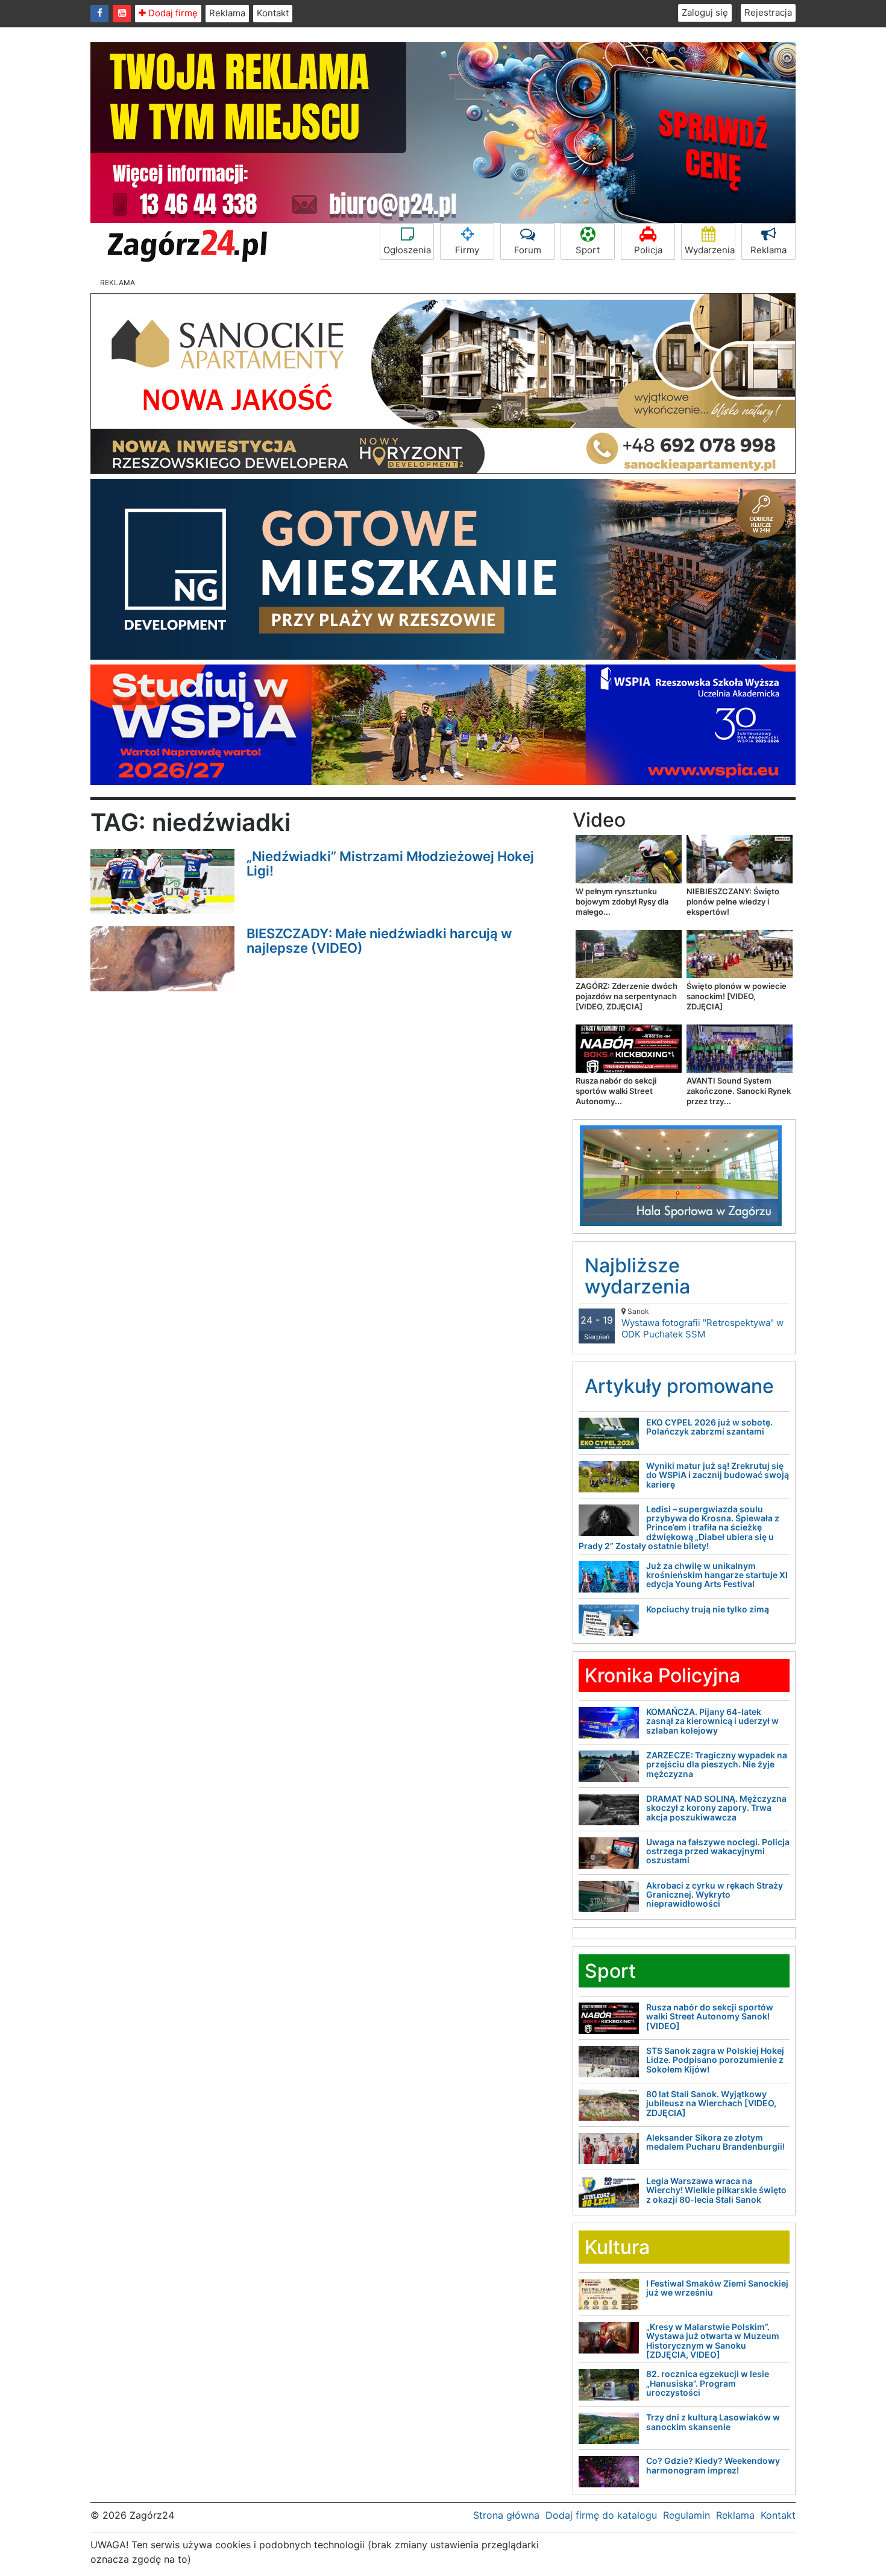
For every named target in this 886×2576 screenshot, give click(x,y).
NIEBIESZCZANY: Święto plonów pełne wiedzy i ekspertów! (733, 901)
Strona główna (506, 2515)
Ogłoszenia (407, 250)
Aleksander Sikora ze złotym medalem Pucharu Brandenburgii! (715, 2142)
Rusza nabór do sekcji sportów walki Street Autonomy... (616, 1091)
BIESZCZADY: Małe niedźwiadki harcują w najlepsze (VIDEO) (379, 941)
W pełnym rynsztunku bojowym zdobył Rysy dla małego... (622, 901)
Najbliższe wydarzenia (637, 1276)
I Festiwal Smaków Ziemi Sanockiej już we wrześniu (717, 2288)
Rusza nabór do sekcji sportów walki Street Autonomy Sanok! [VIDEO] (710, 2016)
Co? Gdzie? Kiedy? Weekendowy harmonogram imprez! (713, 2465)
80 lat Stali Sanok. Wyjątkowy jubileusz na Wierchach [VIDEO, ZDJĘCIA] (711, 2103)
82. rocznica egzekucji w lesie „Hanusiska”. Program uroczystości (708, 2383)
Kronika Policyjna (662, 1675)
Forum (528, 250)
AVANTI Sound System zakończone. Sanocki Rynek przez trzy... (739, 1091)
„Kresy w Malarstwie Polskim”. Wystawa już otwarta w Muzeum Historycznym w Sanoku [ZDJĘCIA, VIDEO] (713, 2341)
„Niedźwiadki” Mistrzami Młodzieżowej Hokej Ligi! (390, 863)
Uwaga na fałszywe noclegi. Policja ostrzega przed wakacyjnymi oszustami (718, 1851)
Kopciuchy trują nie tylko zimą (708, 1609)
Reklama (227, 13)
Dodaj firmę (172, 13)
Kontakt (273, 13)
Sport (588, 250)
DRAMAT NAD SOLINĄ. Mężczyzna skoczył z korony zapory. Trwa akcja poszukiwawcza (716, 1808)
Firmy (467, 250)
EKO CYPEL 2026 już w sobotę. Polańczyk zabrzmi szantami (709, 1427)
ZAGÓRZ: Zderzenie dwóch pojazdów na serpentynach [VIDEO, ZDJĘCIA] (627, 996)
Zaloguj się (705, 12)
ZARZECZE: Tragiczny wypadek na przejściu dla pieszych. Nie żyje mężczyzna (717, 1764)
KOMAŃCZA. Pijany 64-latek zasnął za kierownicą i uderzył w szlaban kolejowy (712, 1721)
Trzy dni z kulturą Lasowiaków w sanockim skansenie (713, 2422)
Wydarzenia (710, 250)
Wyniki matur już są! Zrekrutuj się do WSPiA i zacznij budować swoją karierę (718, 1475)
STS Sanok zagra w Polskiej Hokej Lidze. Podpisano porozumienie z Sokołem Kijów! (715, 2060)
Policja (648, 250)
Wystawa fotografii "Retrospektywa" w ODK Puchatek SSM (702, 1323)
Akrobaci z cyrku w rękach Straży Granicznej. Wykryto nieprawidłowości (715, 1895)
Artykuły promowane (679, 1386)
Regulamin (686, 2515)
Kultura (617, 2247)
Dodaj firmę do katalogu (601, 2515)
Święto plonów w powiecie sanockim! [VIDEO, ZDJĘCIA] (737, 996)
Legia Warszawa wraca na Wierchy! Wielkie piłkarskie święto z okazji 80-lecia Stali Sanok (716, 2190)
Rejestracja (768, 12)
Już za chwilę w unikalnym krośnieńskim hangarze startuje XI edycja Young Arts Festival (717, 1575)
